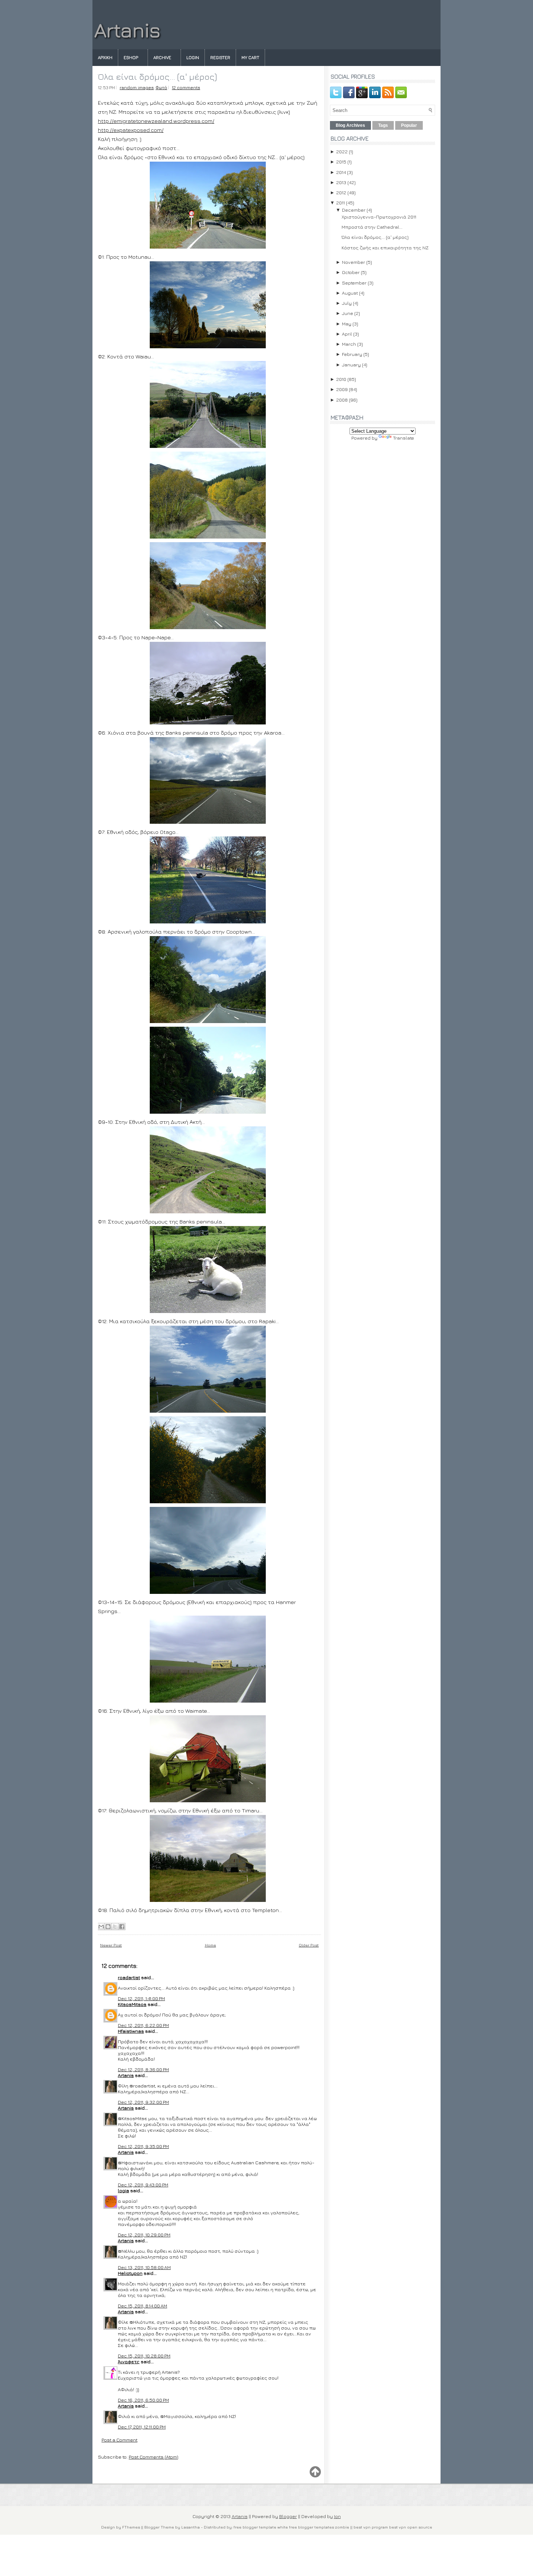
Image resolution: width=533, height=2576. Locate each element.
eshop (131, 57)
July (347, 303)
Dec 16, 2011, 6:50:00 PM (143, 2400)
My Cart (250, 57)
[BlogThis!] (108, 1927)
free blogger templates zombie (319, 2527)
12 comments (186, 88)
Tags (383, 125)
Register (220, 57)
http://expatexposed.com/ (131, 130)
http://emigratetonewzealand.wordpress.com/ (156, 121)
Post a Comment (119, 2440)
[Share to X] (115, 1927)
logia (123, 2190)
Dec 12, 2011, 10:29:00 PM (144, 2235)
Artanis (127, 30)
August (350, 293)
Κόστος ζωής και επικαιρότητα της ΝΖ (385, 248)
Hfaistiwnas (131, 2031)
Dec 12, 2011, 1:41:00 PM (141, 1998)
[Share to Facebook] (122, 1927)
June (348, 313)
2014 (341, 172)
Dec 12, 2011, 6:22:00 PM (143, 2025)
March (349, 344)
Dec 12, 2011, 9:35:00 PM (143, 2146)
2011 (340, 203)
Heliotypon (130, 2273)
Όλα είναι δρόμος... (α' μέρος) (157, 76)
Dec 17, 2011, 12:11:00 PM (142, 2427)
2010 (341, 379)
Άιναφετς (129, 2361)
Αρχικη (105, 57)
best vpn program (371, 2527)
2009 (342, 389)
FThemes (131, 2527)
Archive (162, 57)
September (354, 283)
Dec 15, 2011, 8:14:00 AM (142, 2306)
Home (210, 1945)
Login (193, 57)
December (354, 210)
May (347, 324)
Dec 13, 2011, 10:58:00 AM (144, 2267)
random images (137, 88)
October (351, 272)
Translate (404, 438)
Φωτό (161, 88)
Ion (337, 2516)
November (354, 262)
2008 (342, 400)
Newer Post (111, 1945)
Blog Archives (350, 125)
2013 (341, 182)
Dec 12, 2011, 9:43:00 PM (143, 2185)
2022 (342, 151)
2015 (341, 162)
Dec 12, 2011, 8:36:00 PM (143, 2069)
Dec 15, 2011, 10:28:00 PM (144, 2356)
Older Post (309, 1945)
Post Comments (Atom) (154, 2457)
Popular (409, 125)
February (352, 354)
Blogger (288, 2516)
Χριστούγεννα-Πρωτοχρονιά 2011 (379, 217)
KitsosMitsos (132, 2004)
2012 (341, 192)
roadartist (129, 1977)
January (351, 365)
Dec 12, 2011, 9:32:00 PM (143, 2102)
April (347, 334)
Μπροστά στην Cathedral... (372, 227)
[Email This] (101, 1927)
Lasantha (191, 2527)
